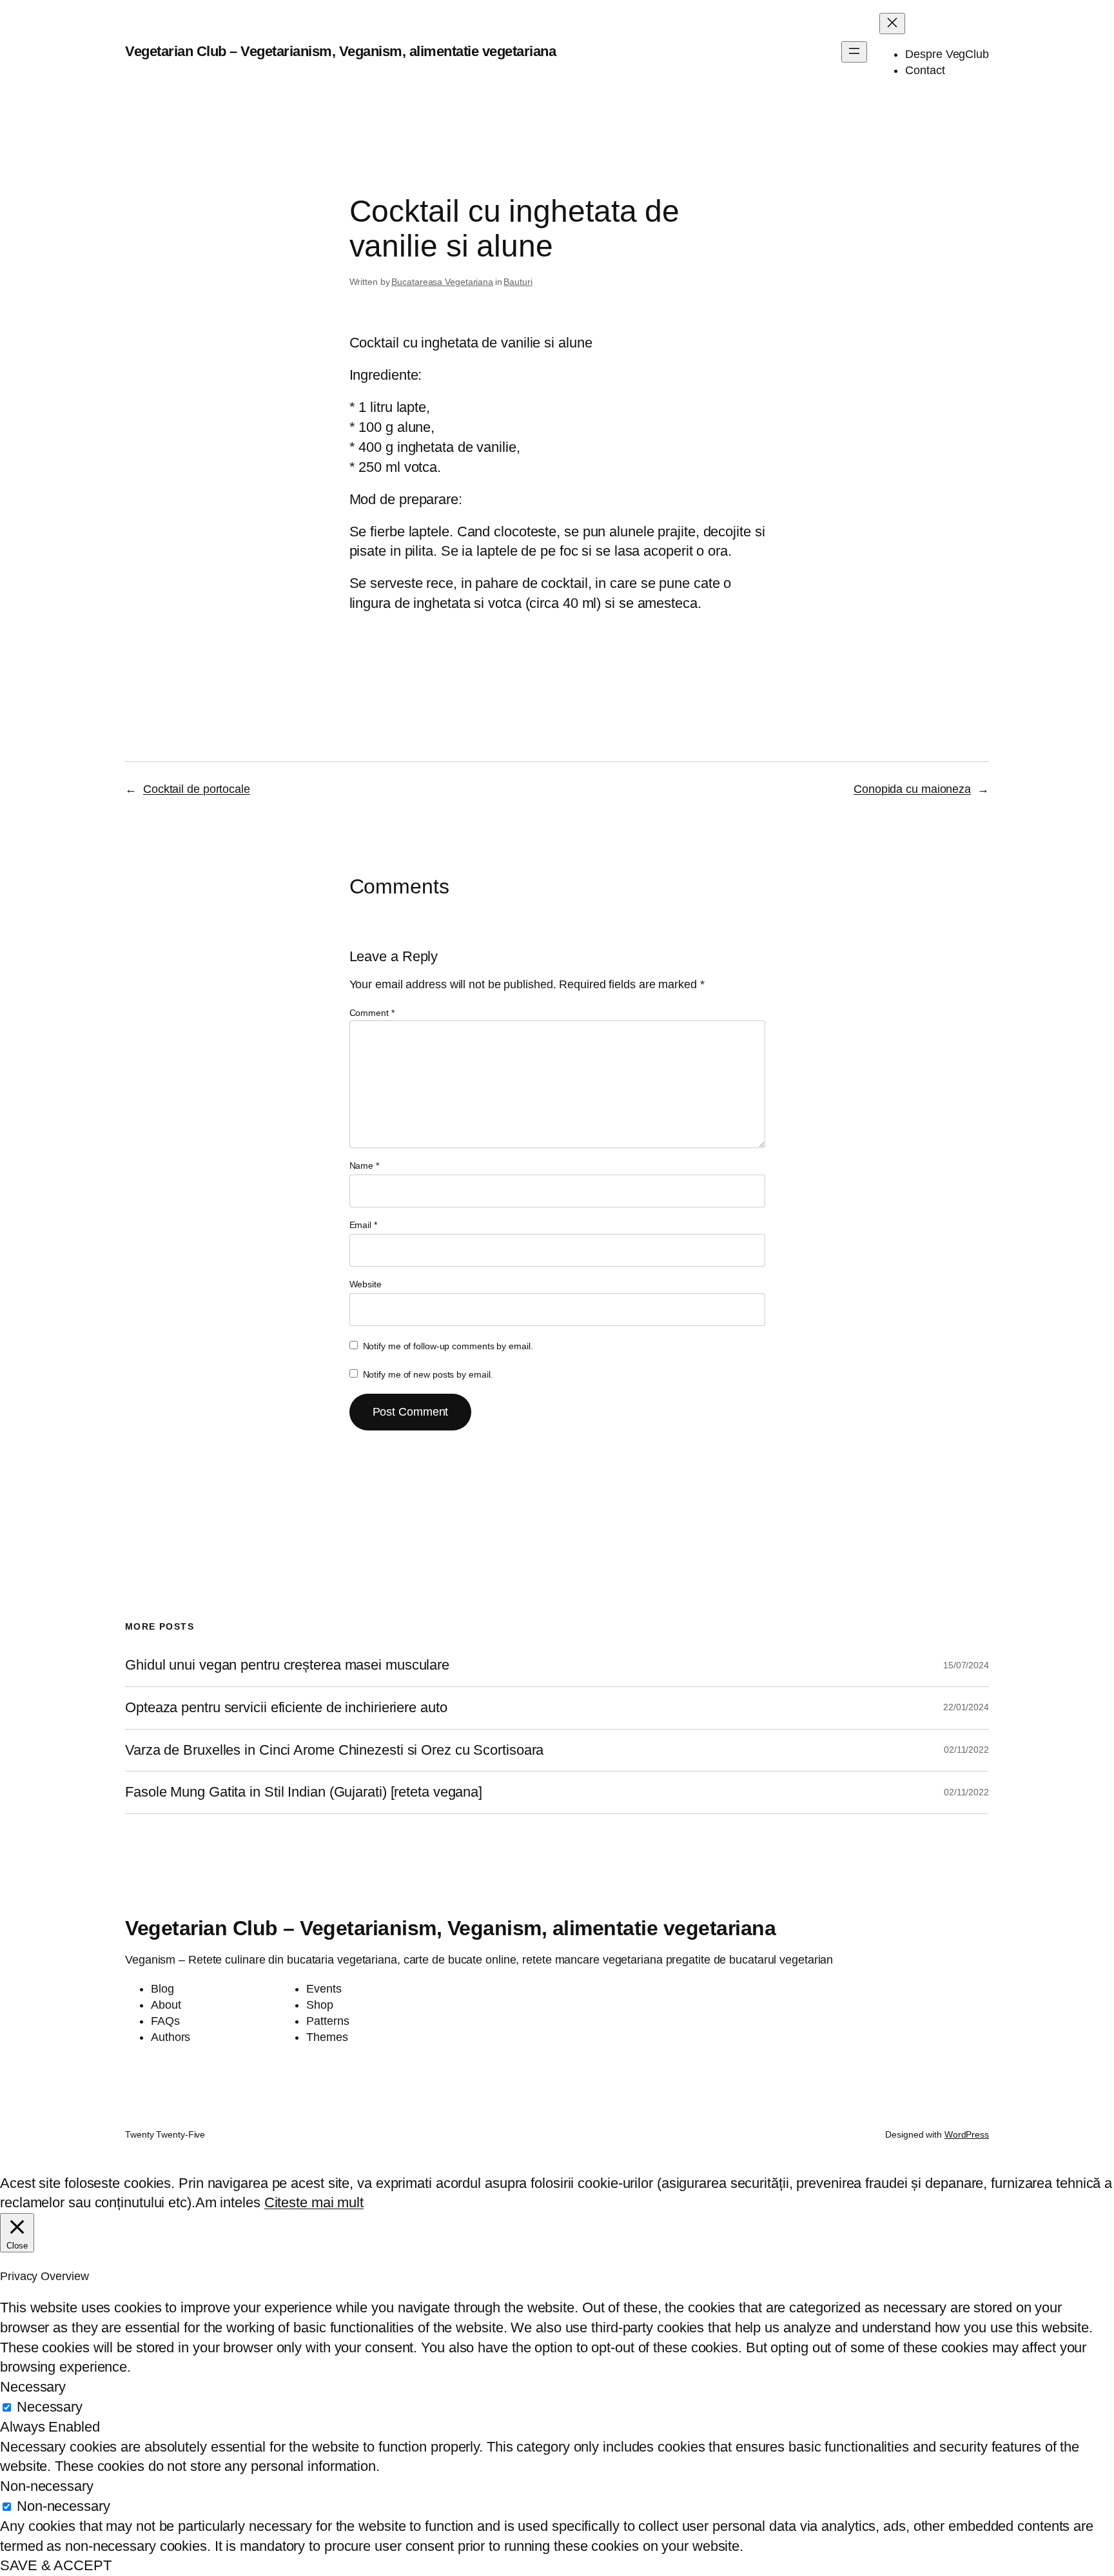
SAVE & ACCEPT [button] (56, 2565)
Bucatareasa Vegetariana (442, 282)
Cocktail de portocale (197, 789)
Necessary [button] (33, 2387)
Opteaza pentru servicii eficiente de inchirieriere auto (286, 1708)
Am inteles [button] (228, 2202)
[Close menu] (892, 24)
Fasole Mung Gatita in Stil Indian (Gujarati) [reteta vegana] (304, 1792)
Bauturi (518, 282)
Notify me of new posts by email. (428, 1374)
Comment (372, 1013)
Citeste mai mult (314, 2202)
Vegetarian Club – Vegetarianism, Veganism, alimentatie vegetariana (340, 51)
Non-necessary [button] (47, 2486)
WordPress (967, 2134)
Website (366, 1284)
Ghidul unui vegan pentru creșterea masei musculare (287, 1665)
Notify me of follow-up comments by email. (448, 1346)
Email (363, 1225)
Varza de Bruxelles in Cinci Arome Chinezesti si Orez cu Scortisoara (334, 1750)
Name (364, 1166)
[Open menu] (854, 52)
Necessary (50, 2407)
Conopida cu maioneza (912, 789)
